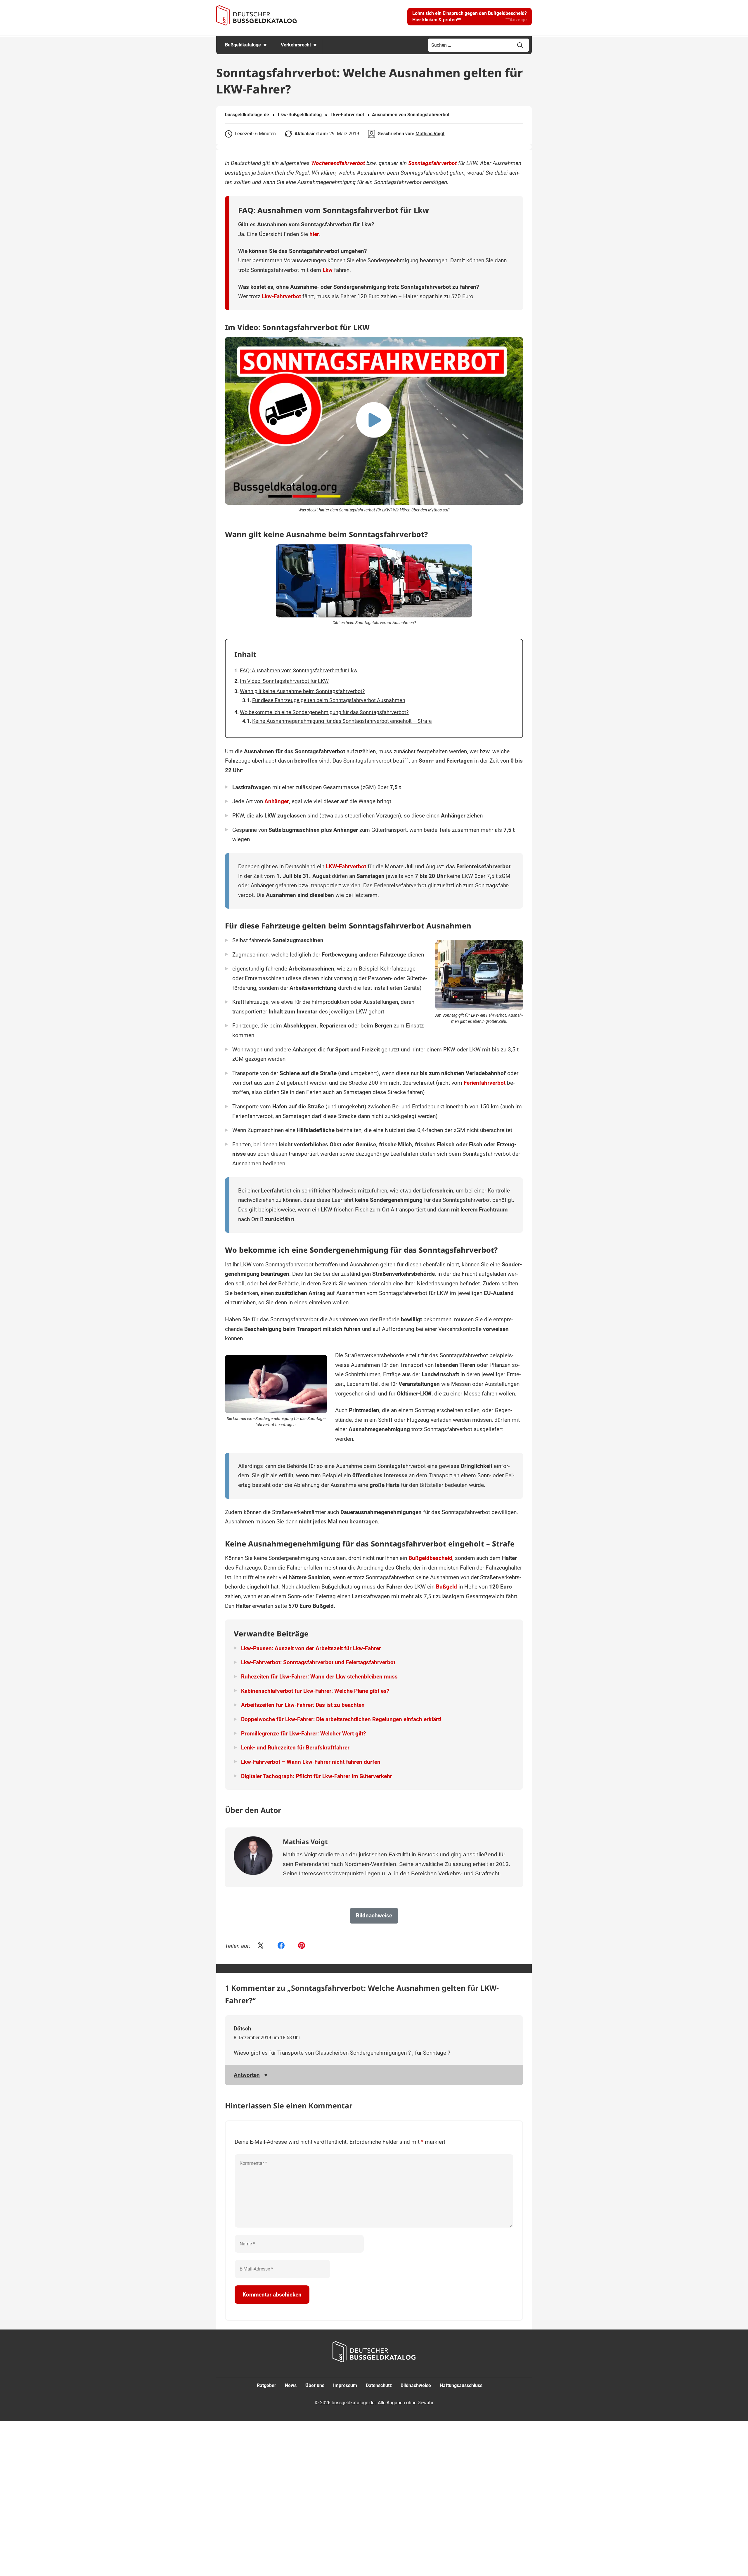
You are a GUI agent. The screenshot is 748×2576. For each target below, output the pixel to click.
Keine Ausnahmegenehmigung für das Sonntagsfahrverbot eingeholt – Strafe (342, 721)
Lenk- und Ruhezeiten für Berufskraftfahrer (295, 1748)
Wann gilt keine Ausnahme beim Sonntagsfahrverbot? (302, 691)
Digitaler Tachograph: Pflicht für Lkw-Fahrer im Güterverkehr (317, 1776)
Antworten (247, 2075)
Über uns (315, 2385)
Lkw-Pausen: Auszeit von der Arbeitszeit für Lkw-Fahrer (311, 1648)
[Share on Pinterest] (302, 1946)
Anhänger (277, 801)
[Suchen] (520, 45)
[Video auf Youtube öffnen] (374, 421)
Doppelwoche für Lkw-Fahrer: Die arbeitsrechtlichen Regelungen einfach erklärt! (341, 1719)
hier (314, 234)
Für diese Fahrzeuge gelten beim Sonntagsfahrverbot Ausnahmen (329, 700)
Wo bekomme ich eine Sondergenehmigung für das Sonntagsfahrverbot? (324, 712)
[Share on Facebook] (281, 1946)
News (291, 2385)
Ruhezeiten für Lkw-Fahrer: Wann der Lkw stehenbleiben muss (319, 1677)
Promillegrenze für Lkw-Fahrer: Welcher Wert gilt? (303, 1734)
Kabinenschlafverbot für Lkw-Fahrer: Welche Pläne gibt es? (315, 1691)
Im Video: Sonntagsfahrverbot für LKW (284, 681)
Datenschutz (379, 2385)
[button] (470, 17)
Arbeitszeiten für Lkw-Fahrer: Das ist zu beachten (303, 1705)
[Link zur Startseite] (256, 15)
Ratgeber (266, 2385)
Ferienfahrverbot (485, 1083)
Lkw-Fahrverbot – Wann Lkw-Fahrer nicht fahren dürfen (311, 1762)
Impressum (345, 2385)
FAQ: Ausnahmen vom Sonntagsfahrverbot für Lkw (299, 670)
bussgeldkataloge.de (247, 115)
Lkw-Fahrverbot (347, 115)
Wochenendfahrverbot (338, 163)
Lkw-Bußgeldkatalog (300, 115)
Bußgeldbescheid (430, 1558)
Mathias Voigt (430, 134)
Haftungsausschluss (461, 2385)
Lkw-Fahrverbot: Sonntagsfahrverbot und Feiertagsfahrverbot (318, 1662)
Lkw (328, 270)
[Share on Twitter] (261, 1946)
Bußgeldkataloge (243, 45)
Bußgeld (446, 1587)
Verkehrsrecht (296, 45)
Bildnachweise (416, 2385)
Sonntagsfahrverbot (432, 163)
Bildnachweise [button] (374, 1915)
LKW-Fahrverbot (346, 866)
